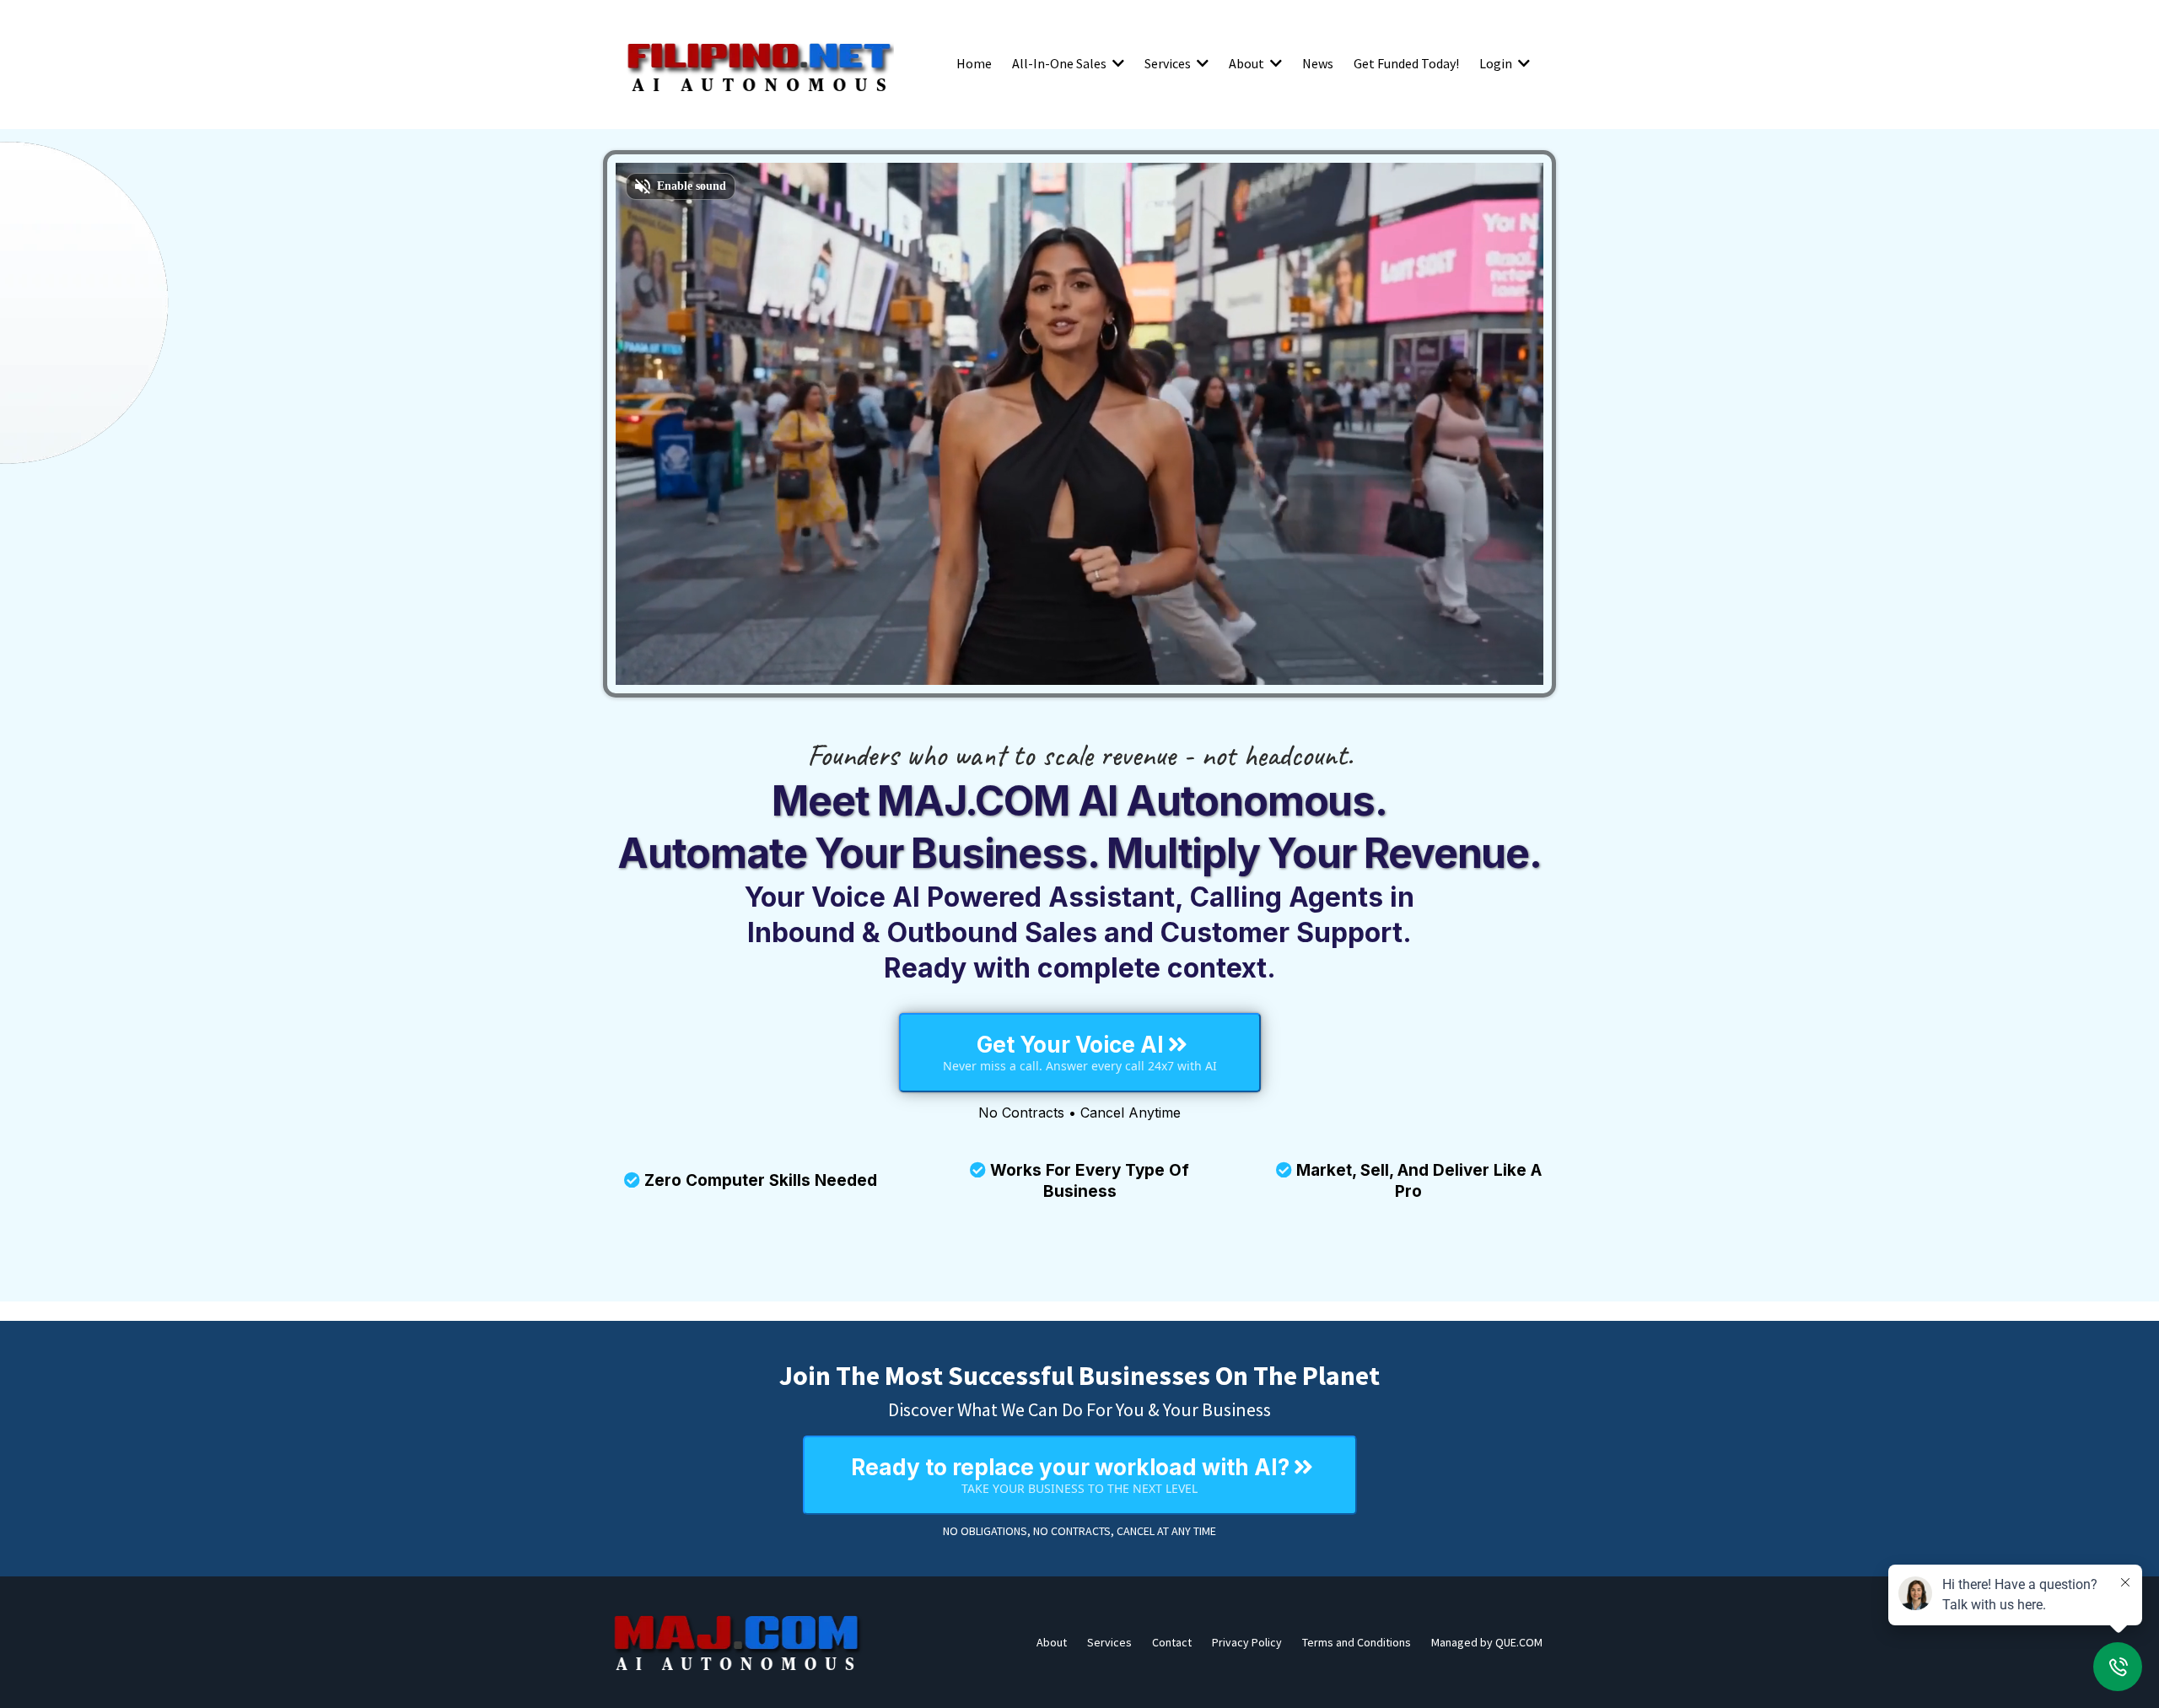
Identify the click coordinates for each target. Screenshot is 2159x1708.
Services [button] (1169, 63)
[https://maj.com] (738, 1642)
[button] (1117, 63)
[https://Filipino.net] (759, 63)
